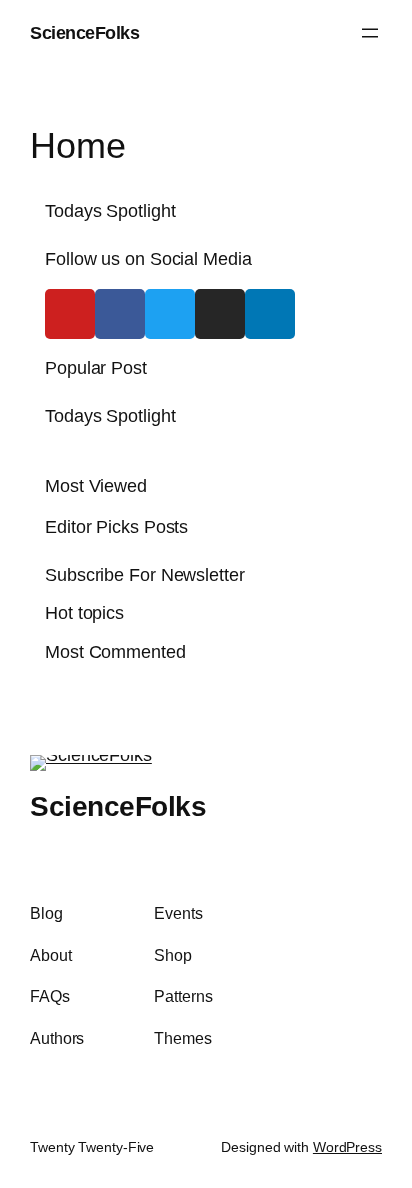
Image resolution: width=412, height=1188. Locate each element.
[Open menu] (370, 33)
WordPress (347, 1147)
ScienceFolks (84, 32)
